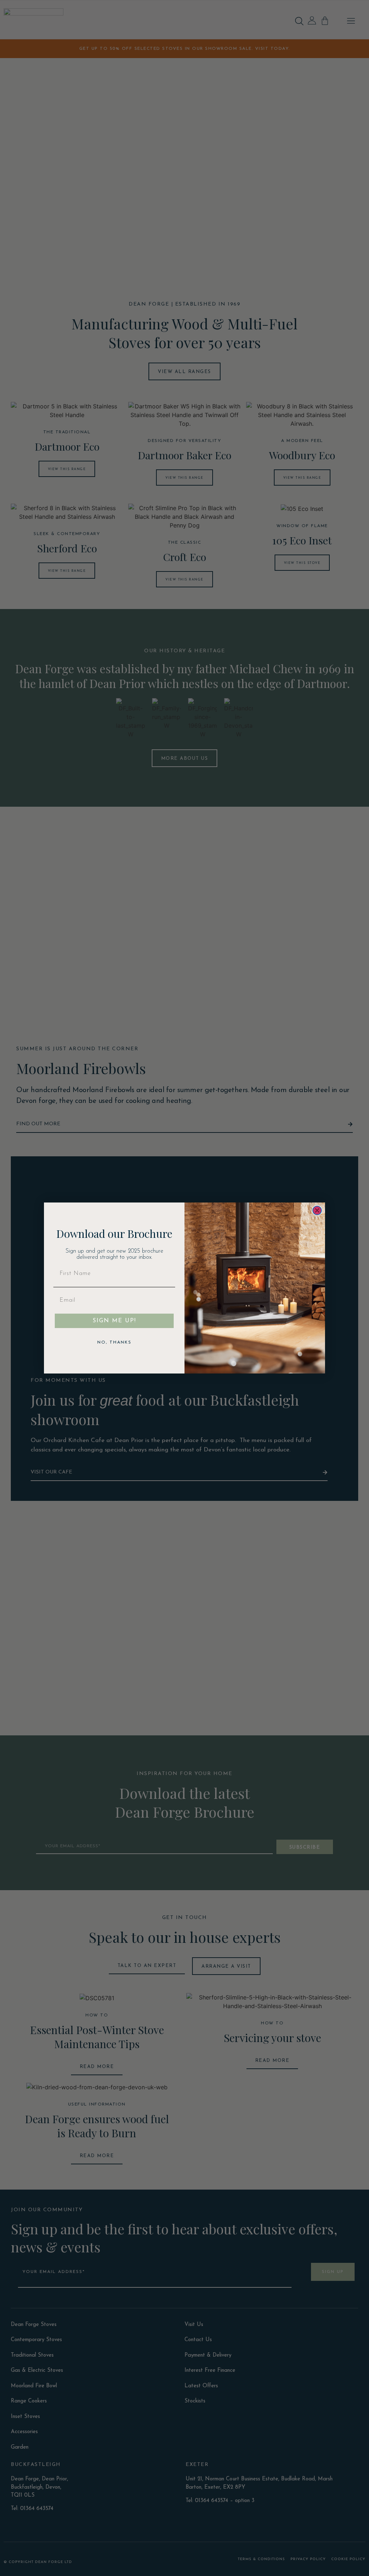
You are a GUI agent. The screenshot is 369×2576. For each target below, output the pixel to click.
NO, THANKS (114, 1342)
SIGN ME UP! (114, 1321)
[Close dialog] (317, 1210)
